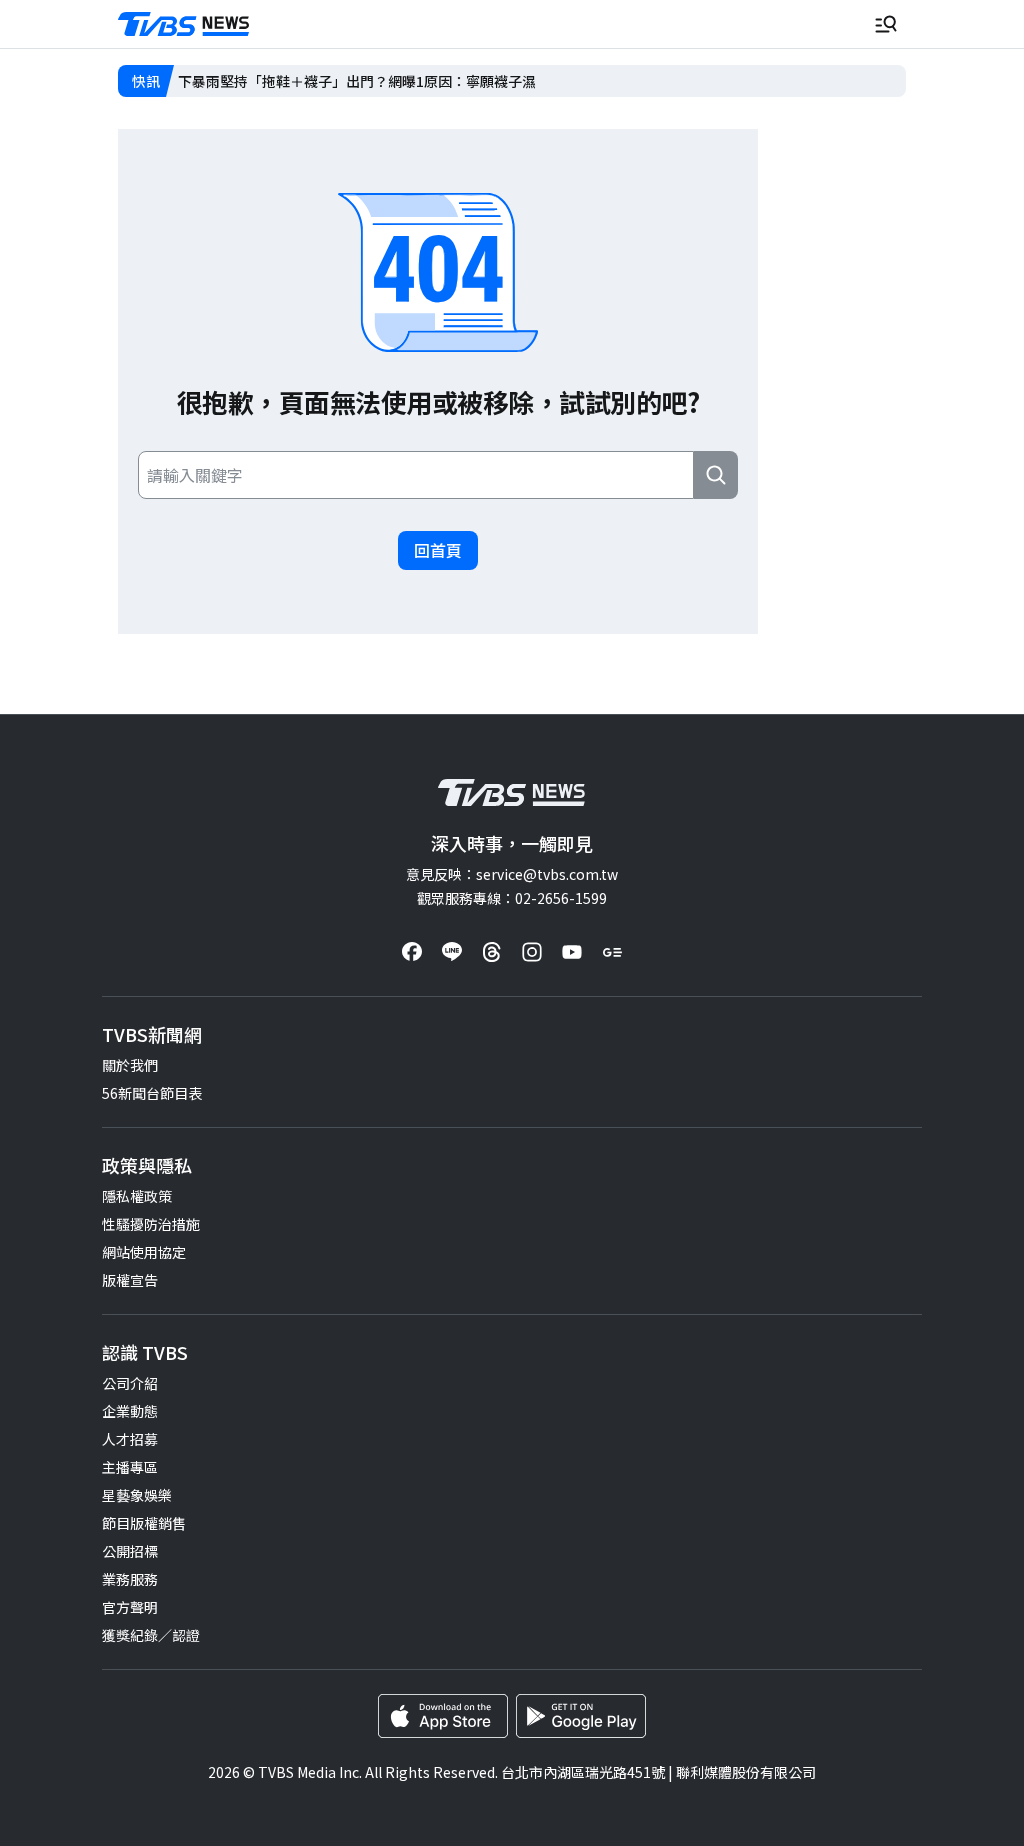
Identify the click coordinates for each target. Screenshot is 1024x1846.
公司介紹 (130, 1383)
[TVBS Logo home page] (184, 24)
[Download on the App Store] (443, 1716)
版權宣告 (130, 1280)
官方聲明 (130, 1607)
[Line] (452, 952)
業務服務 (130, 1579)
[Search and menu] (886, 24)
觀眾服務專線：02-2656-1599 (512, 898)
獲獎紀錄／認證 (151, 1635)
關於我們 (130, 1065)
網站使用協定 (144, 1252)
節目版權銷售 (144, 1523)
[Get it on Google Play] (581, 1716)
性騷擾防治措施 (151, 1224)
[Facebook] (412, 952)
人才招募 (130, 1439)
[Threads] (492, 952)
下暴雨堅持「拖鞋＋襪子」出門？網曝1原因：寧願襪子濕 (357, 81)
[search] (716, 475)
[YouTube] (572, 952)
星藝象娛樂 (137, 1495)
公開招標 (130, 1551)
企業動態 (130, 1411)
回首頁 (438, 550)
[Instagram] (532, 952)
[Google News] (612, 952)
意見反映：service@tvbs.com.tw (512, 874)
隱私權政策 (137, 1196)
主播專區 (130, 1467)
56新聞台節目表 (152, 1093)
